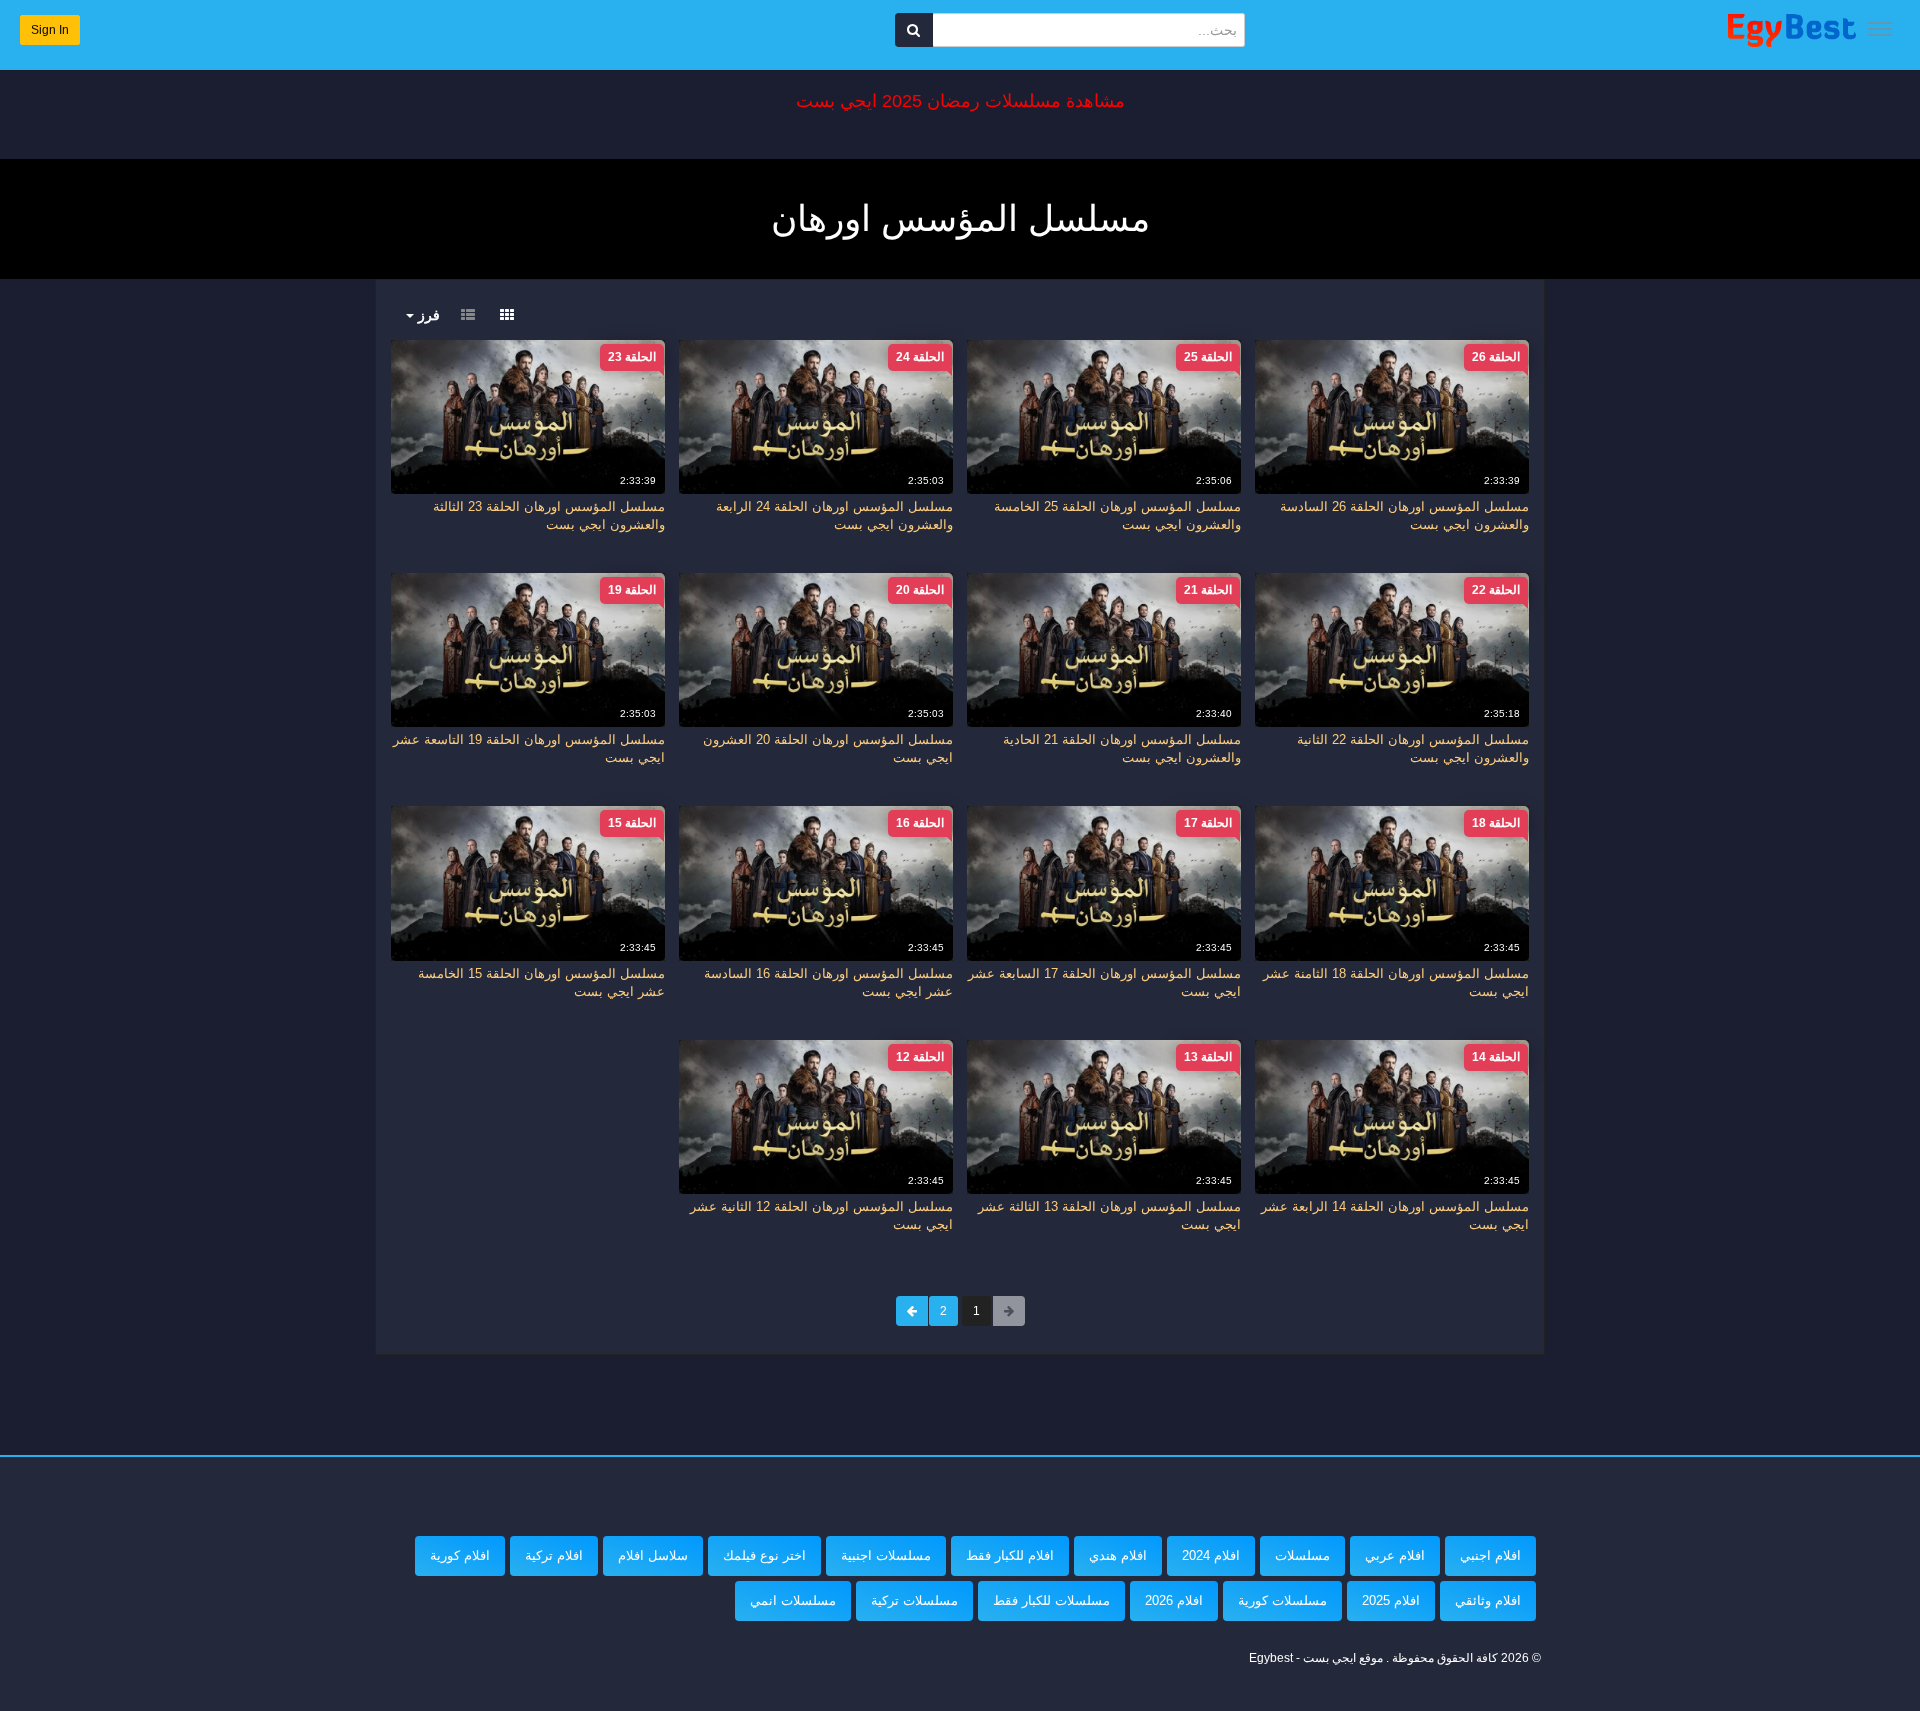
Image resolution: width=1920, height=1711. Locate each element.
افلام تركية (554, 1555)
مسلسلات (1302, 1555)
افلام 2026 (1174, 1600)
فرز (427, 315)
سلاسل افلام (653, 1555)
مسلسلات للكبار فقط (1051, 1600)
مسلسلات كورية (1282, 1600)
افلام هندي (1118, 1555)
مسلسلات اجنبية (886, 1555)
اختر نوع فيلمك (764, 1555)
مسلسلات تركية (914, 1600)
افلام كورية (460, 1555)
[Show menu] (1880, 29)
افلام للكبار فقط (1010, 1555)
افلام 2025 (1391, 1600)
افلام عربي (1395, 1555)
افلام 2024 (1211, 1555)
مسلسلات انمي (793, 1600)
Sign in (50, 30)
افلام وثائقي (1488, 1600)
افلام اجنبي (1490, 1555)
